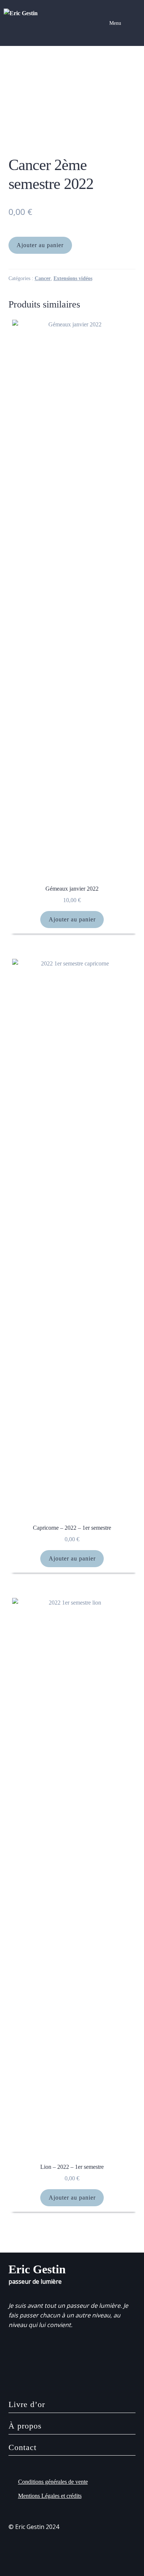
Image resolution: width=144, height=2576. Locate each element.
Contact (23, 2447)
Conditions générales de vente (53, 2482)
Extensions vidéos (73, 278)
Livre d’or (27, 2404)
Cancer (43, 278)
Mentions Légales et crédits (50, 2496)
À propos (25, 2426)
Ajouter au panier (40, 245)
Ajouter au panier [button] (72, 919)
